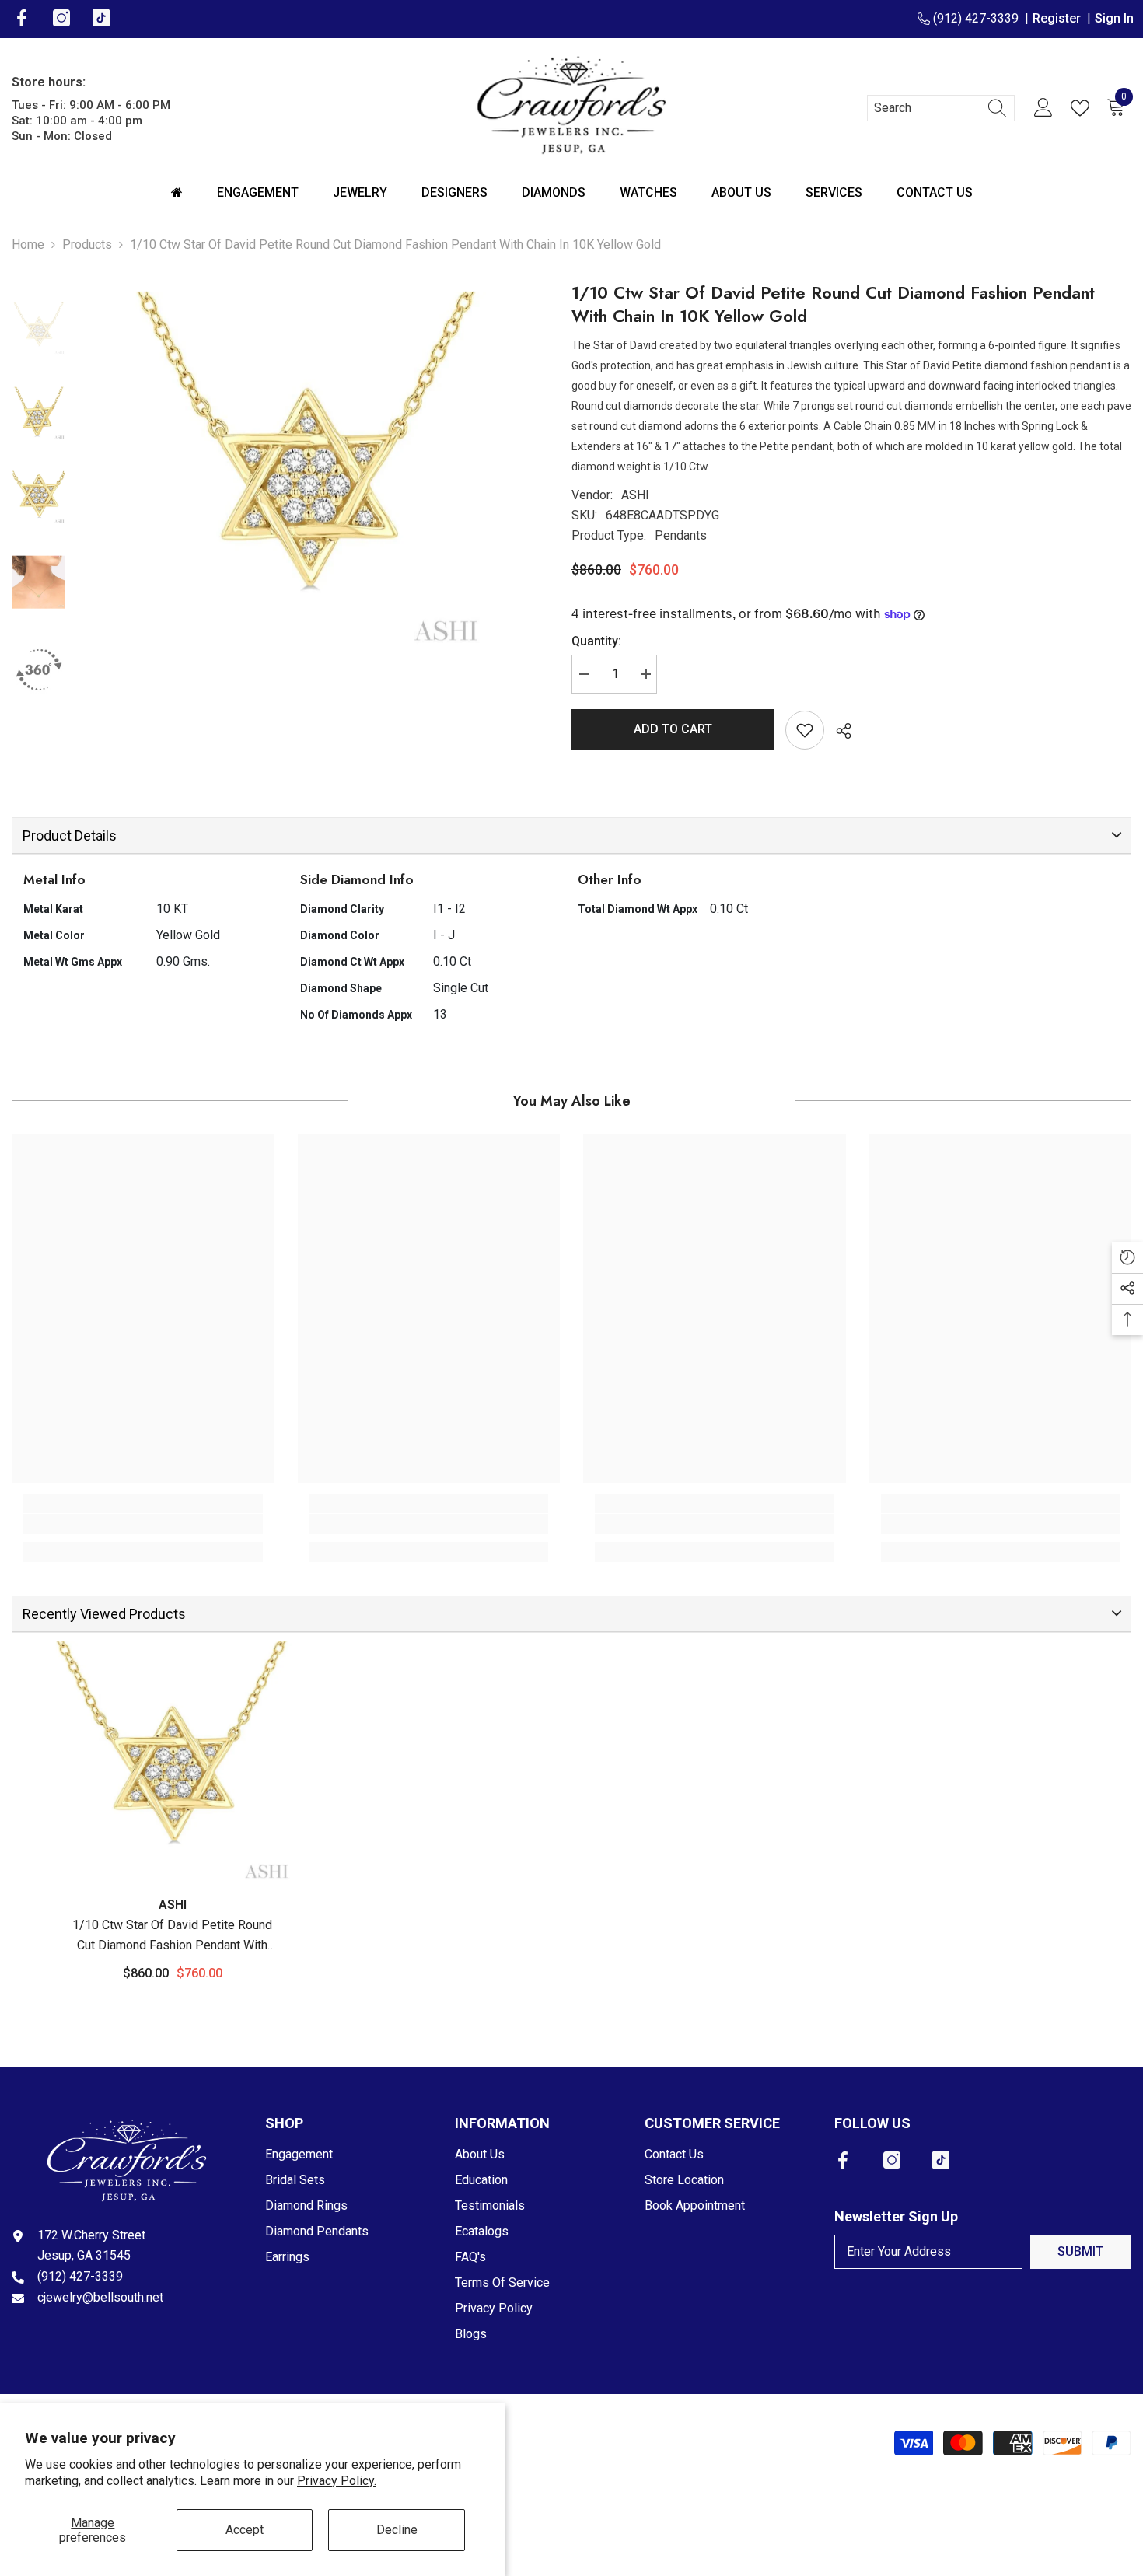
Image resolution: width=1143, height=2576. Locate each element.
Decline (397, 2530)
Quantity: (596, 641)
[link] (143, 1524)
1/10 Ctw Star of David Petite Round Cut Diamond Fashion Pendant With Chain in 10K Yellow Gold (172, 1936)
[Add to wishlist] (805, 730)
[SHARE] (838, 731)
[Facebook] (843, 2160)
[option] (307, 470)
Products (87, 245)
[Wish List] (1083, 108)
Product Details (70, 835)
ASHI (635, 495)
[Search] (941, 108)
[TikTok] (941, 2160)
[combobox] (926, 108)
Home (28, 245)
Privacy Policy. (337, 2481)
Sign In (1114, 18)
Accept (245, 2530)
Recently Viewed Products (104, 1614)
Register (1060, 18)
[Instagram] (892, 2160)
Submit (1080, 2251)
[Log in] (1043, 108)
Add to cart (673, 729)
